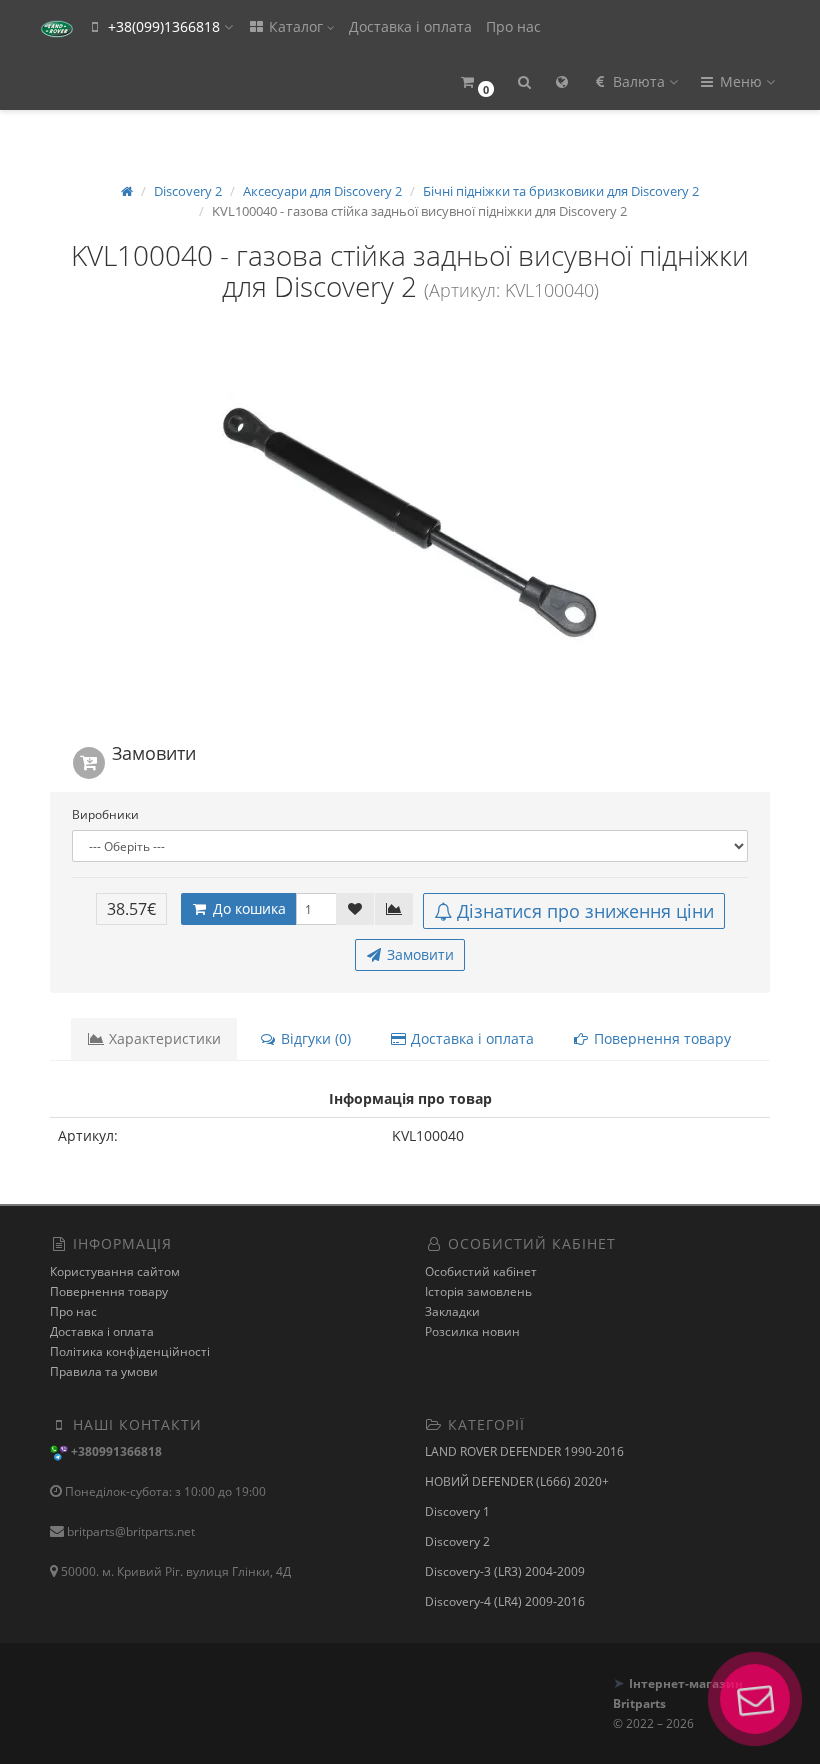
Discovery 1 (457, 1511)
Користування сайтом (115, 1271)
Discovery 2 (457, 1541)
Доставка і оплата (410, 26)
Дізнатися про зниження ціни (585, 911)
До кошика (247, 908)
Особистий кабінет (481, 1271)
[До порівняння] (394, 909)
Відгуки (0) (314, 1038)
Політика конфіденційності (130, 1351)
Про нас (513, 26)
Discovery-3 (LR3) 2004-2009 (505, 1571)
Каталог (296, 26)
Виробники (105, 814)
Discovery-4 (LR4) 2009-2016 (505, 1601)
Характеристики (163, 1038)
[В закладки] (355, 909)
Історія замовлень (478, 1291)
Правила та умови (104, 1371)
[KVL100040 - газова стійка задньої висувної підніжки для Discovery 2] (410, 524)
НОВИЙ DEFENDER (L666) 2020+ (517, 1481)
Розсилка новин (472, 1331)
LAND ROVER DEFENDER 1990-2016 (524, 1451)
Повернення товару (660, 1038)
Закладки (452, 1311)
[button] (476, 82)
